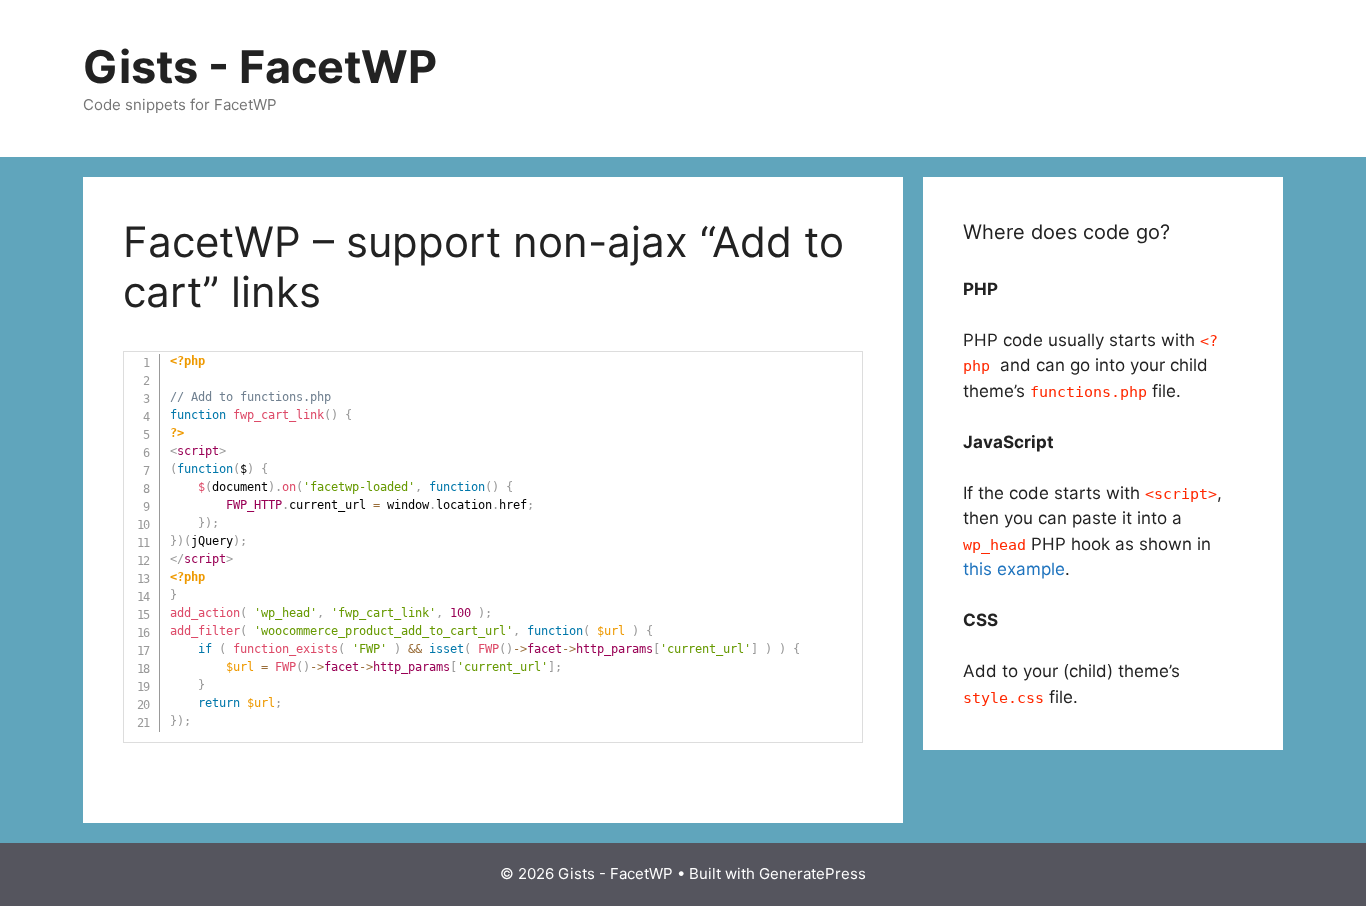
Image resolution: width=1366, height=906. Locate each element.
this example (1014, 569)
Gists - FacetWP (260, 66)
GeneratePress (812, 873)
